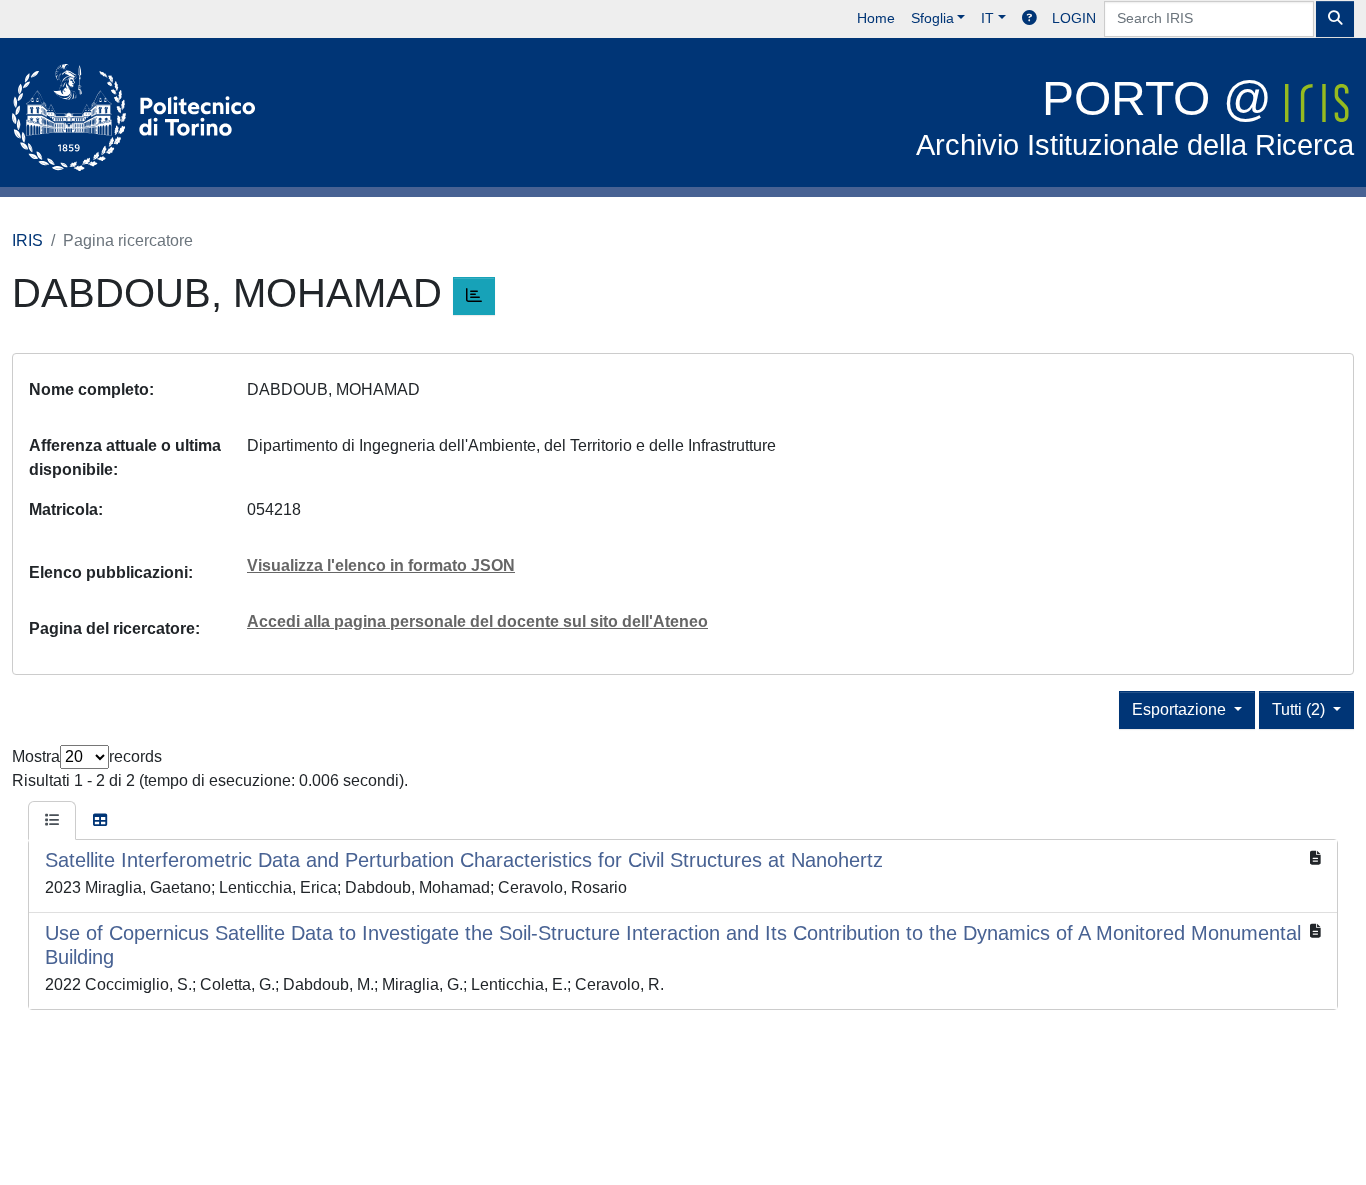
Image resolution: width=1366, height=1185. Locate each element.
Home (876, 18)
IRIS (27, 240)
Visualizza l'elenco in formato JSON (381, 565)
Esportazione (1181, 709)
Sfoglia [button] (932, 18)
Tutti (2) (1300, 709)
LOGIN (1074, 18)
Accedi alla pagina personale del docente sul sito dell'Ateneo (477, 621)
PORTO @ (1135, 116)
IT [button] (987, 18)
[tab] (52, 821)
